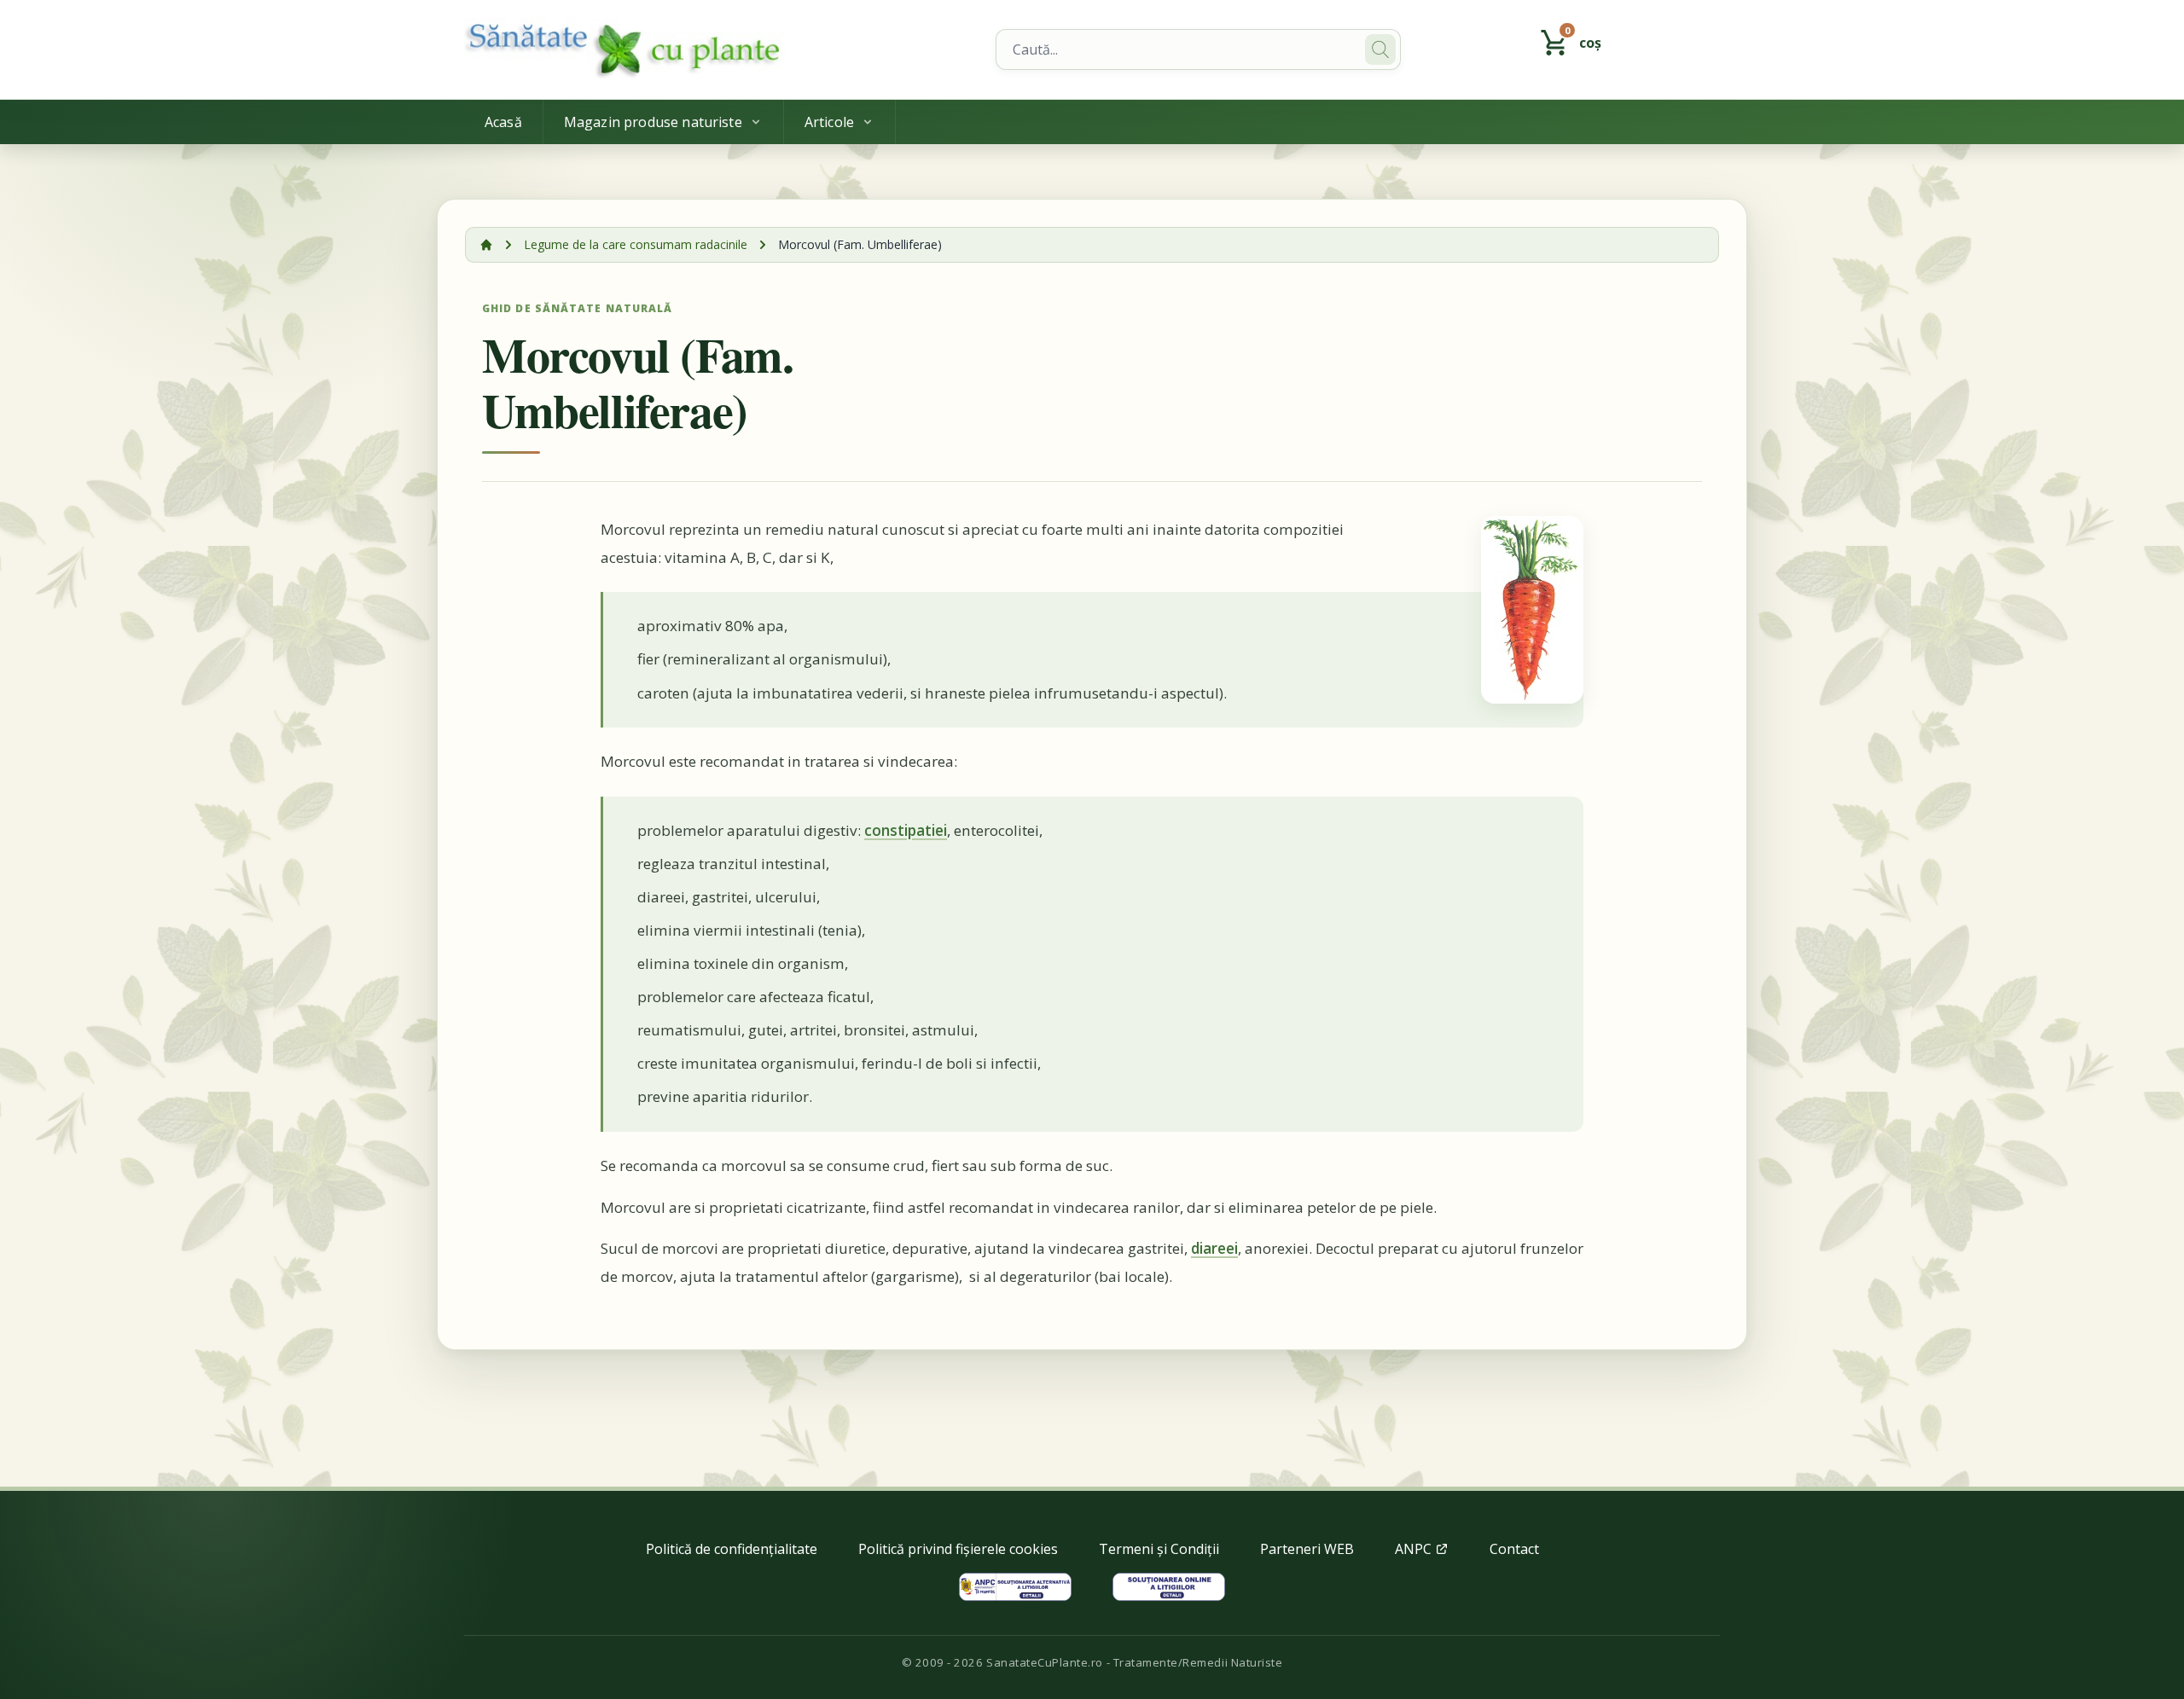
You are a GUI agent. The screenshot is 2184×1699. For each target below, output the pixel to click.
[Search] (1380, 49)
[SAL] (1015, 1587)
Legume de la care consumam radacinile (636, 244)
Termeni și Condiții (1159, 1549)
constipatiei (906, 830)
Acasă (503, 122)
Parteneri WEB (1307, 1549)
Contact (1514, 1549)
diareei (1214, 1248)
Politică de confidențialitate (732, 1549)
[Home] (720, 49)
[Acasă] (486, 245)
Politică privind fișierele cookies (958, 1549)
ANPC (1415, 1549)
